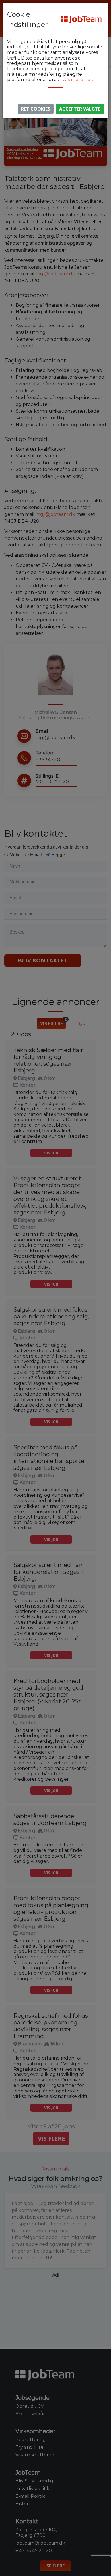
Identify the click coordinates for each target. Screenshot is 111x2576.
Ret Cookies (36, 109)
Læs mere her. (77, 79)
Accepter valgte (80, 109)
